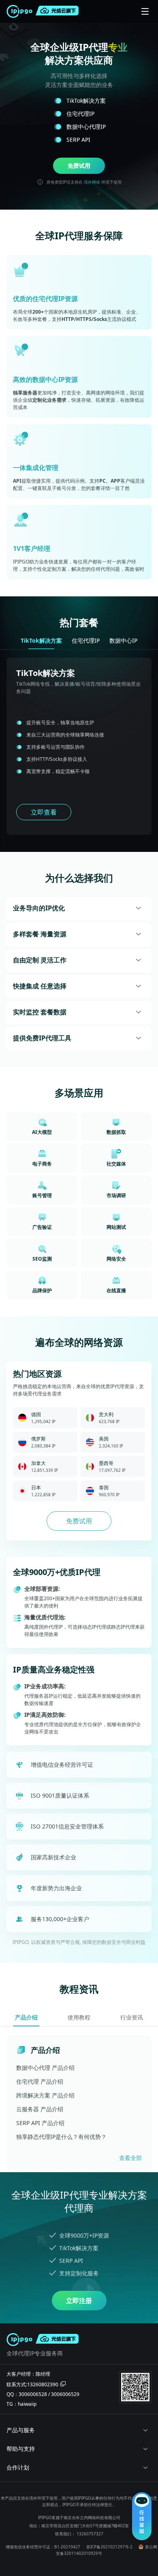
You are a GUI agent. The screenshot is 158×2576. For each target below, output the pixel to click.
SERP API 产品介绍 (40, 2123)
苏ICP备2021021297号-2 (109, 2547)
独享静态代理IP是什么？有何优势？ (61, 2137)
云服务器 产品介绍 (40, 2109)
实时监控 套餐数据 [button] (40, 1012)
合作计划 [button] (18, 2467)
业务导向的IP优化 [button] (39, 908)
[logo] (21, 11)
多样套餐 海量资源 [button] (40, 934)
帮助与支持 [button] (21, 2449)
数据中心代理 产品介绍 (45, 2068)
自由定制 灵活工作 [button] (40, 960)
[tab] (79, 909)
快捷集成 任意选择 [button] (40, 986)
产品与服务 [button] (21, 2430)
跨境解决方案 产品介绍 (45, 2095)
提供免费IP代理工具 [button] (42, 1038)
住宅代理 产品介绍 (40, 2081)
